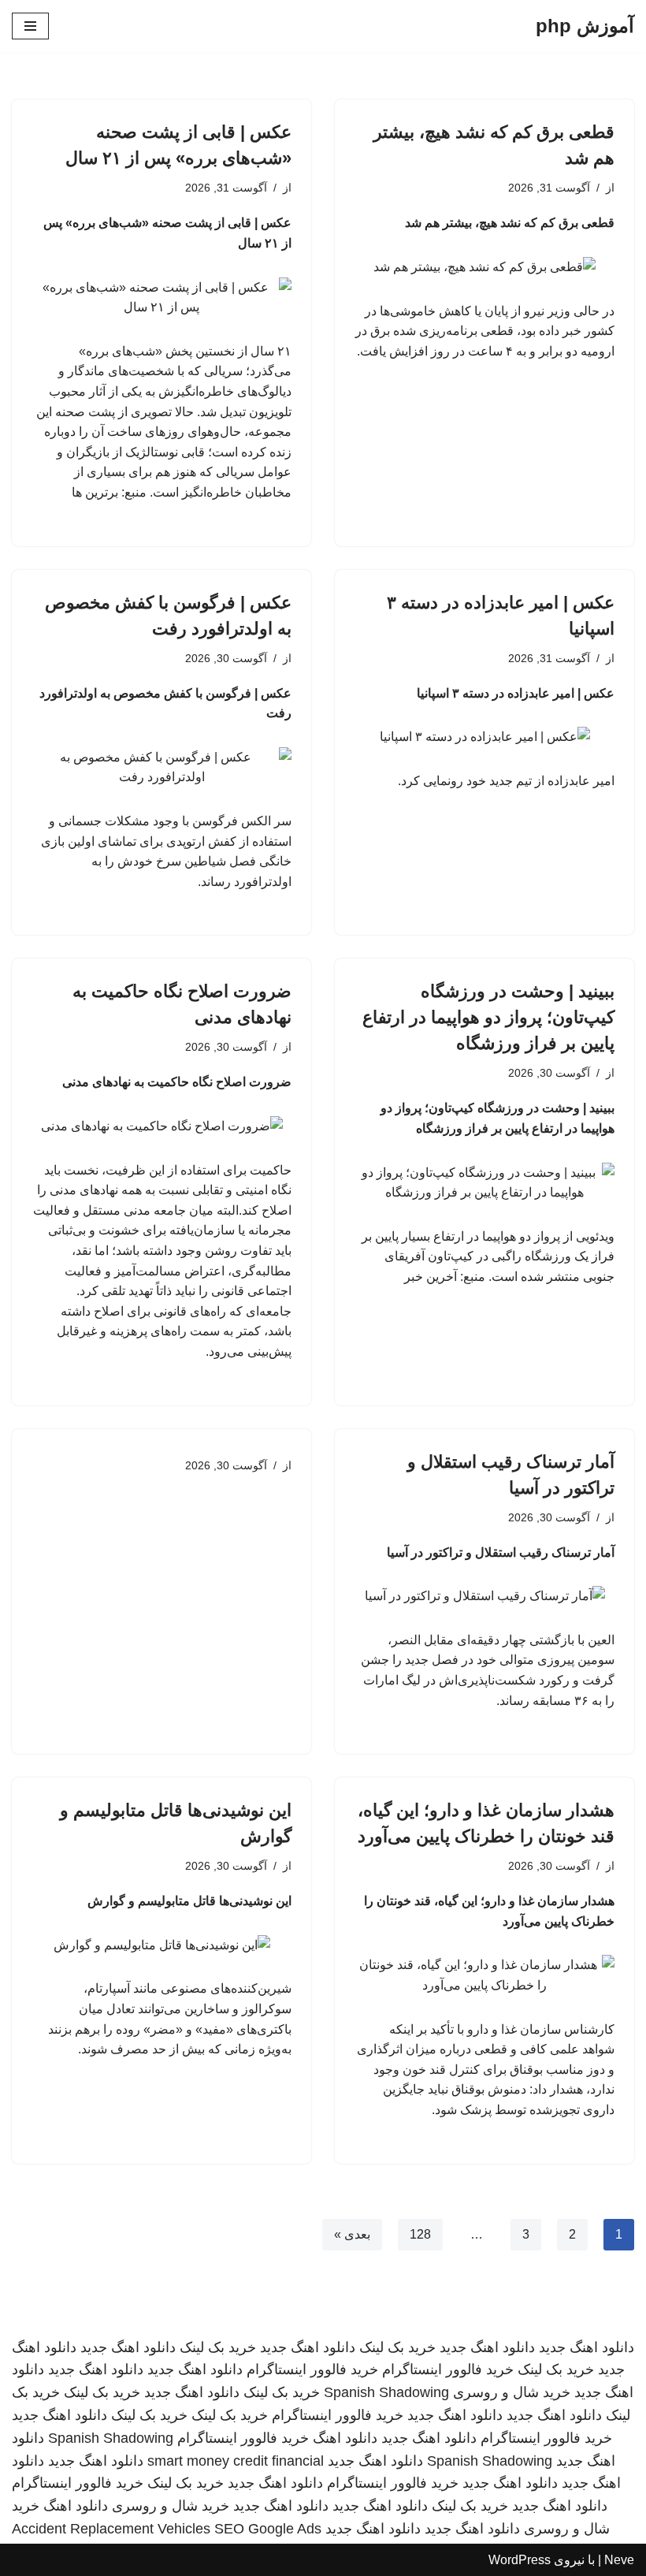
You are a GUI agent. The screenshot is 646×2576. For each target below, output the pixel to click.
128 (420, 2234)
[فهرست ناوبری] (30, 26)
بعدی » (352, 2234)
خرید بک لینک (397, 2347)
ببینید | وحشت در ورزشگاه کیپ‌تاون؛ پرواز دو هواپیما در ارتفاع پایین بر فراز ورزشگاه (488, 1017)
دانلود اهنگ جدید (587, 2347)
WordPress (520, 2560)
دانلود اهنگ (345, 2438)
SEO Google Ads (268, 2529)
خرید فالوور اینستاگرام (448, 2369)
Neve (619, 2560)
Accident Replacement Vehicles (111, 2529)
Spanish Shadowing (386, 2392)
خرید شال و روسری (512, 2392)
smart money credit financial (236, 2461)
